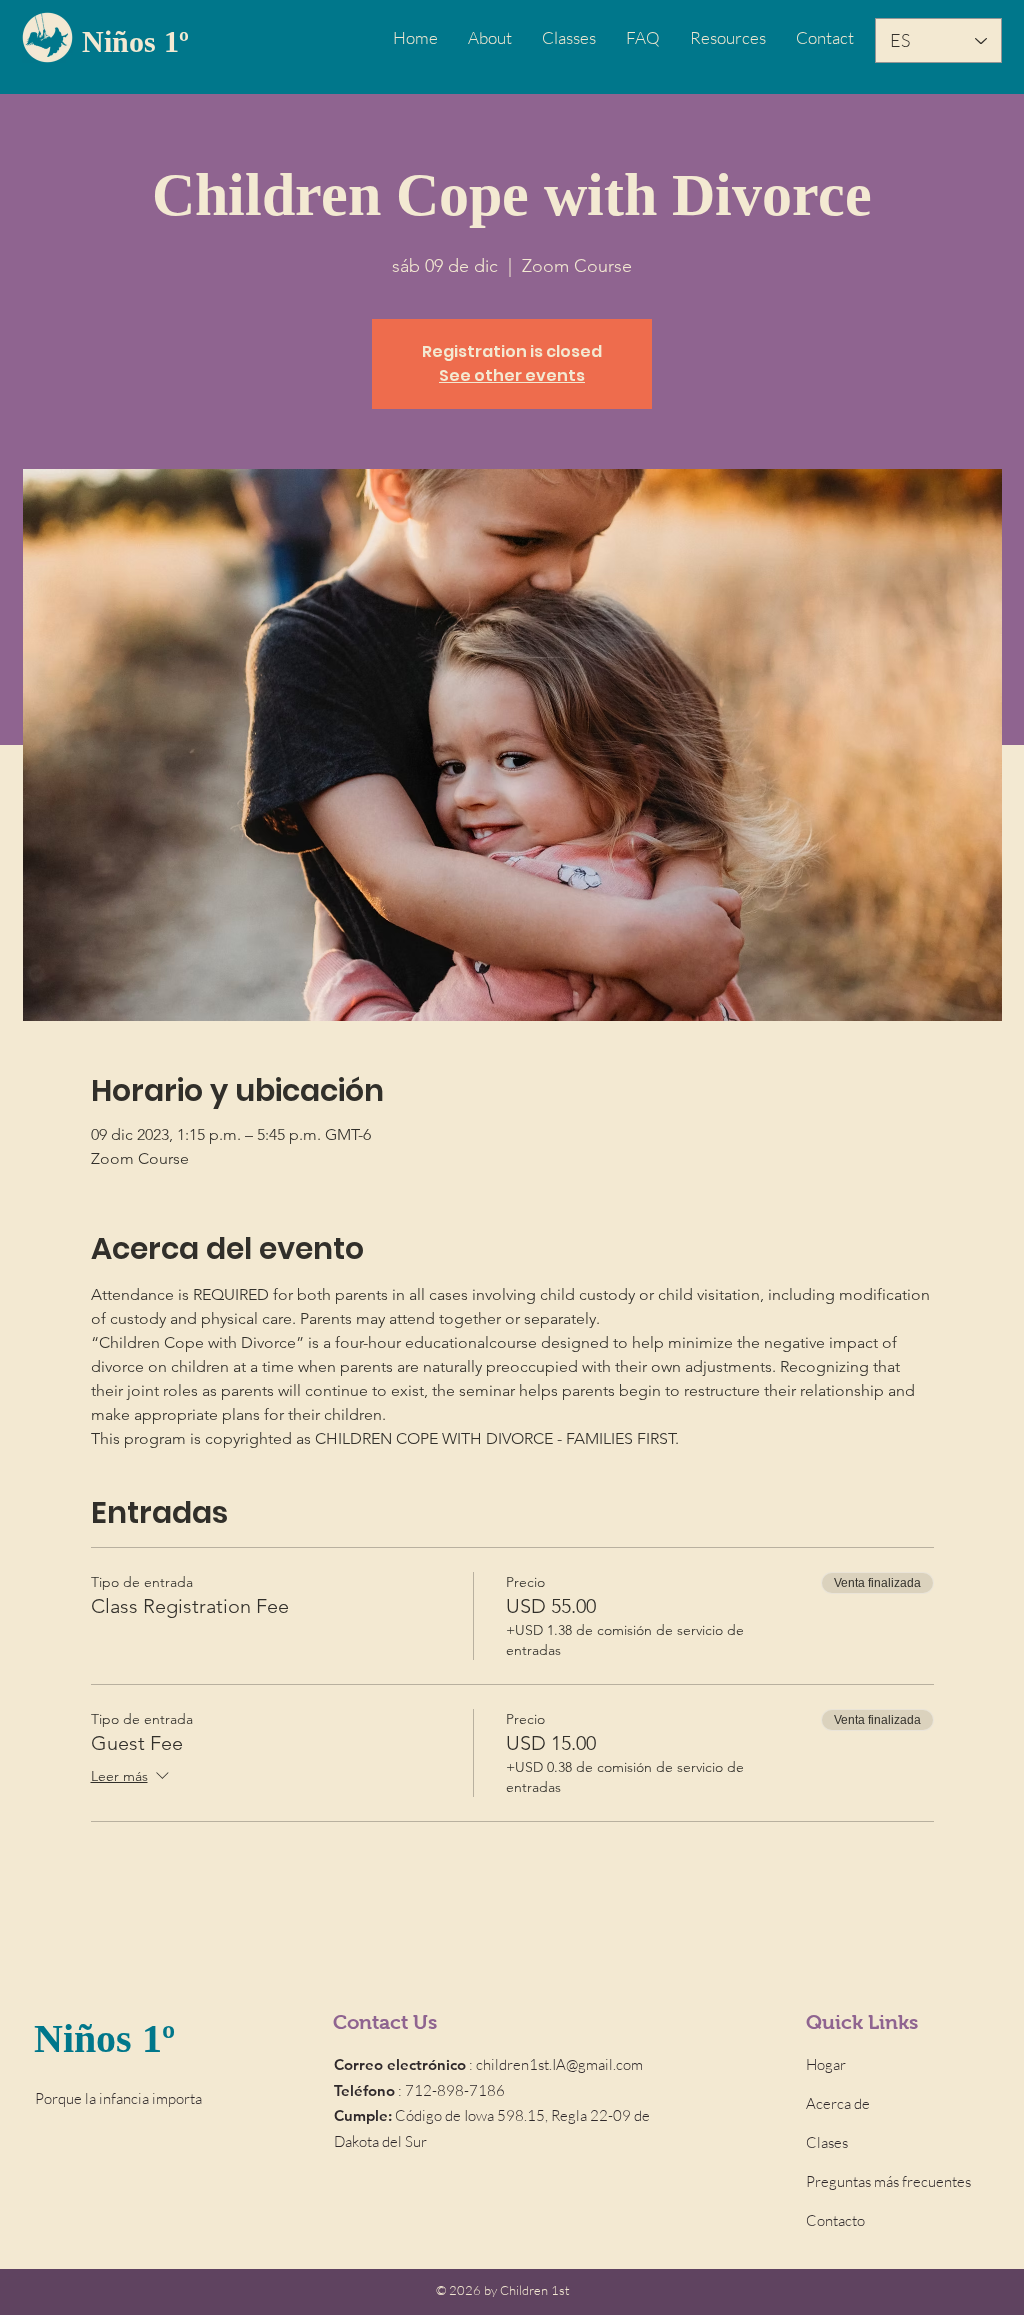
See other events (512, 375)
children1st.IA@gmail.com (559, 2064)
